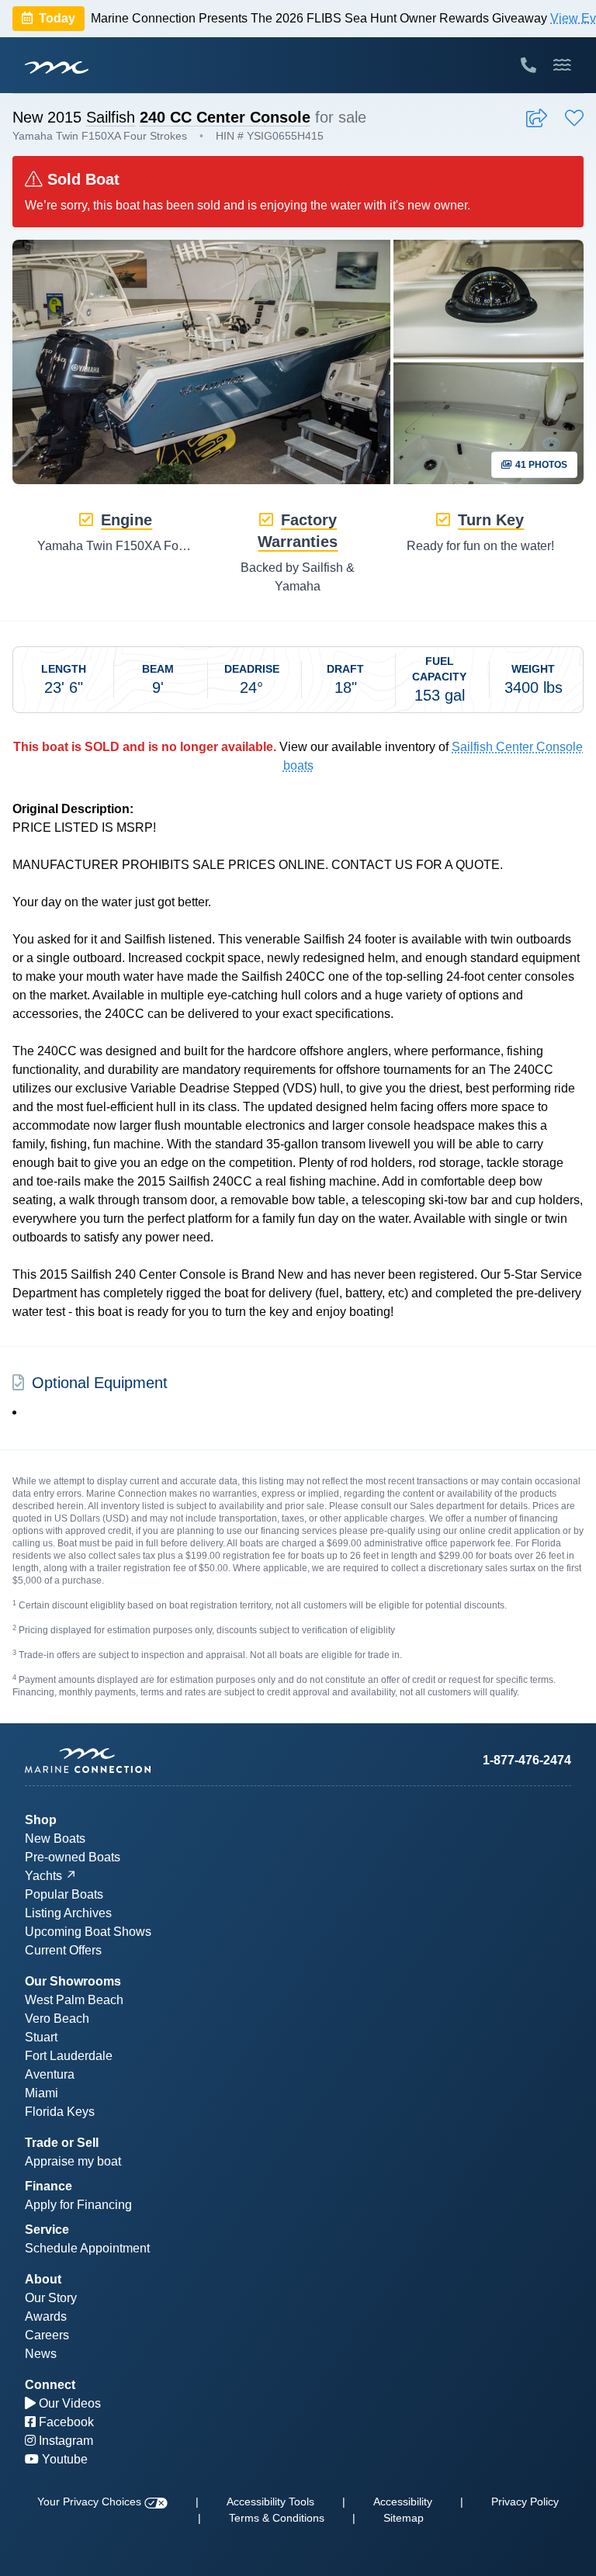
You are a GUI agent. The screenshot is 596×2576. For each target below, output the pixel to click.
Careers (47, 2335)
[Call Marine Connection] (528, 65)
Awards (46, 2316)
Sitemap (404, 2518)
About (43, 2279)
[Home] (161, 1761)
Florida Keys (60, 2112)
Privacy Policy (525, 2502)
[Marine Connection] (57, 67)
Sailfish (111, 117)
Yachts (43, 1876)
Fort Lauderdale (69, 2056)
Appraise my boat (73, 2161)
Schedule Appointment (87, 2248)
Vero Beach (57, 2019)
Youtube (63, 2459)
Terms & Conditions (277, 2518)
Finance (49, 2186)
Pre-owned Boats (73, 1857)
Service (47, 2230)
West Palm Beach (74, 2000)
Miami (42, 2093)
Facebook (65, 2422)
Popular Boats (64, 1894)
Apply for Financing (78, 2205)
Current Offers (63, 1950)
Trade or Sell (62, 2143)
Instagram (64, 2441)
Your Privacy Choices (91, 2502)
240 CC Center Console (225, 117)
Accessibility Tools (270, 2502)
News (41, 2354)
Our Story (51, 2298)
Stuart (41, 2037)
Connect (50, 2385)
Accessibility (403, 2502)
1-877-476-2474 (527, 1760)
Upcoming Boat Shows (88, 1932)
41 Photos (540, 465)
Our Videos (68, 2403)
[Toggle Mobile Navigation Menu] (562, 65)
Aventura (50, 2074)
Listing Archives (68, 1913)
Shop (41, 1820)
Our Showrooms (73, 1981)
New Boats (55, 1839)
